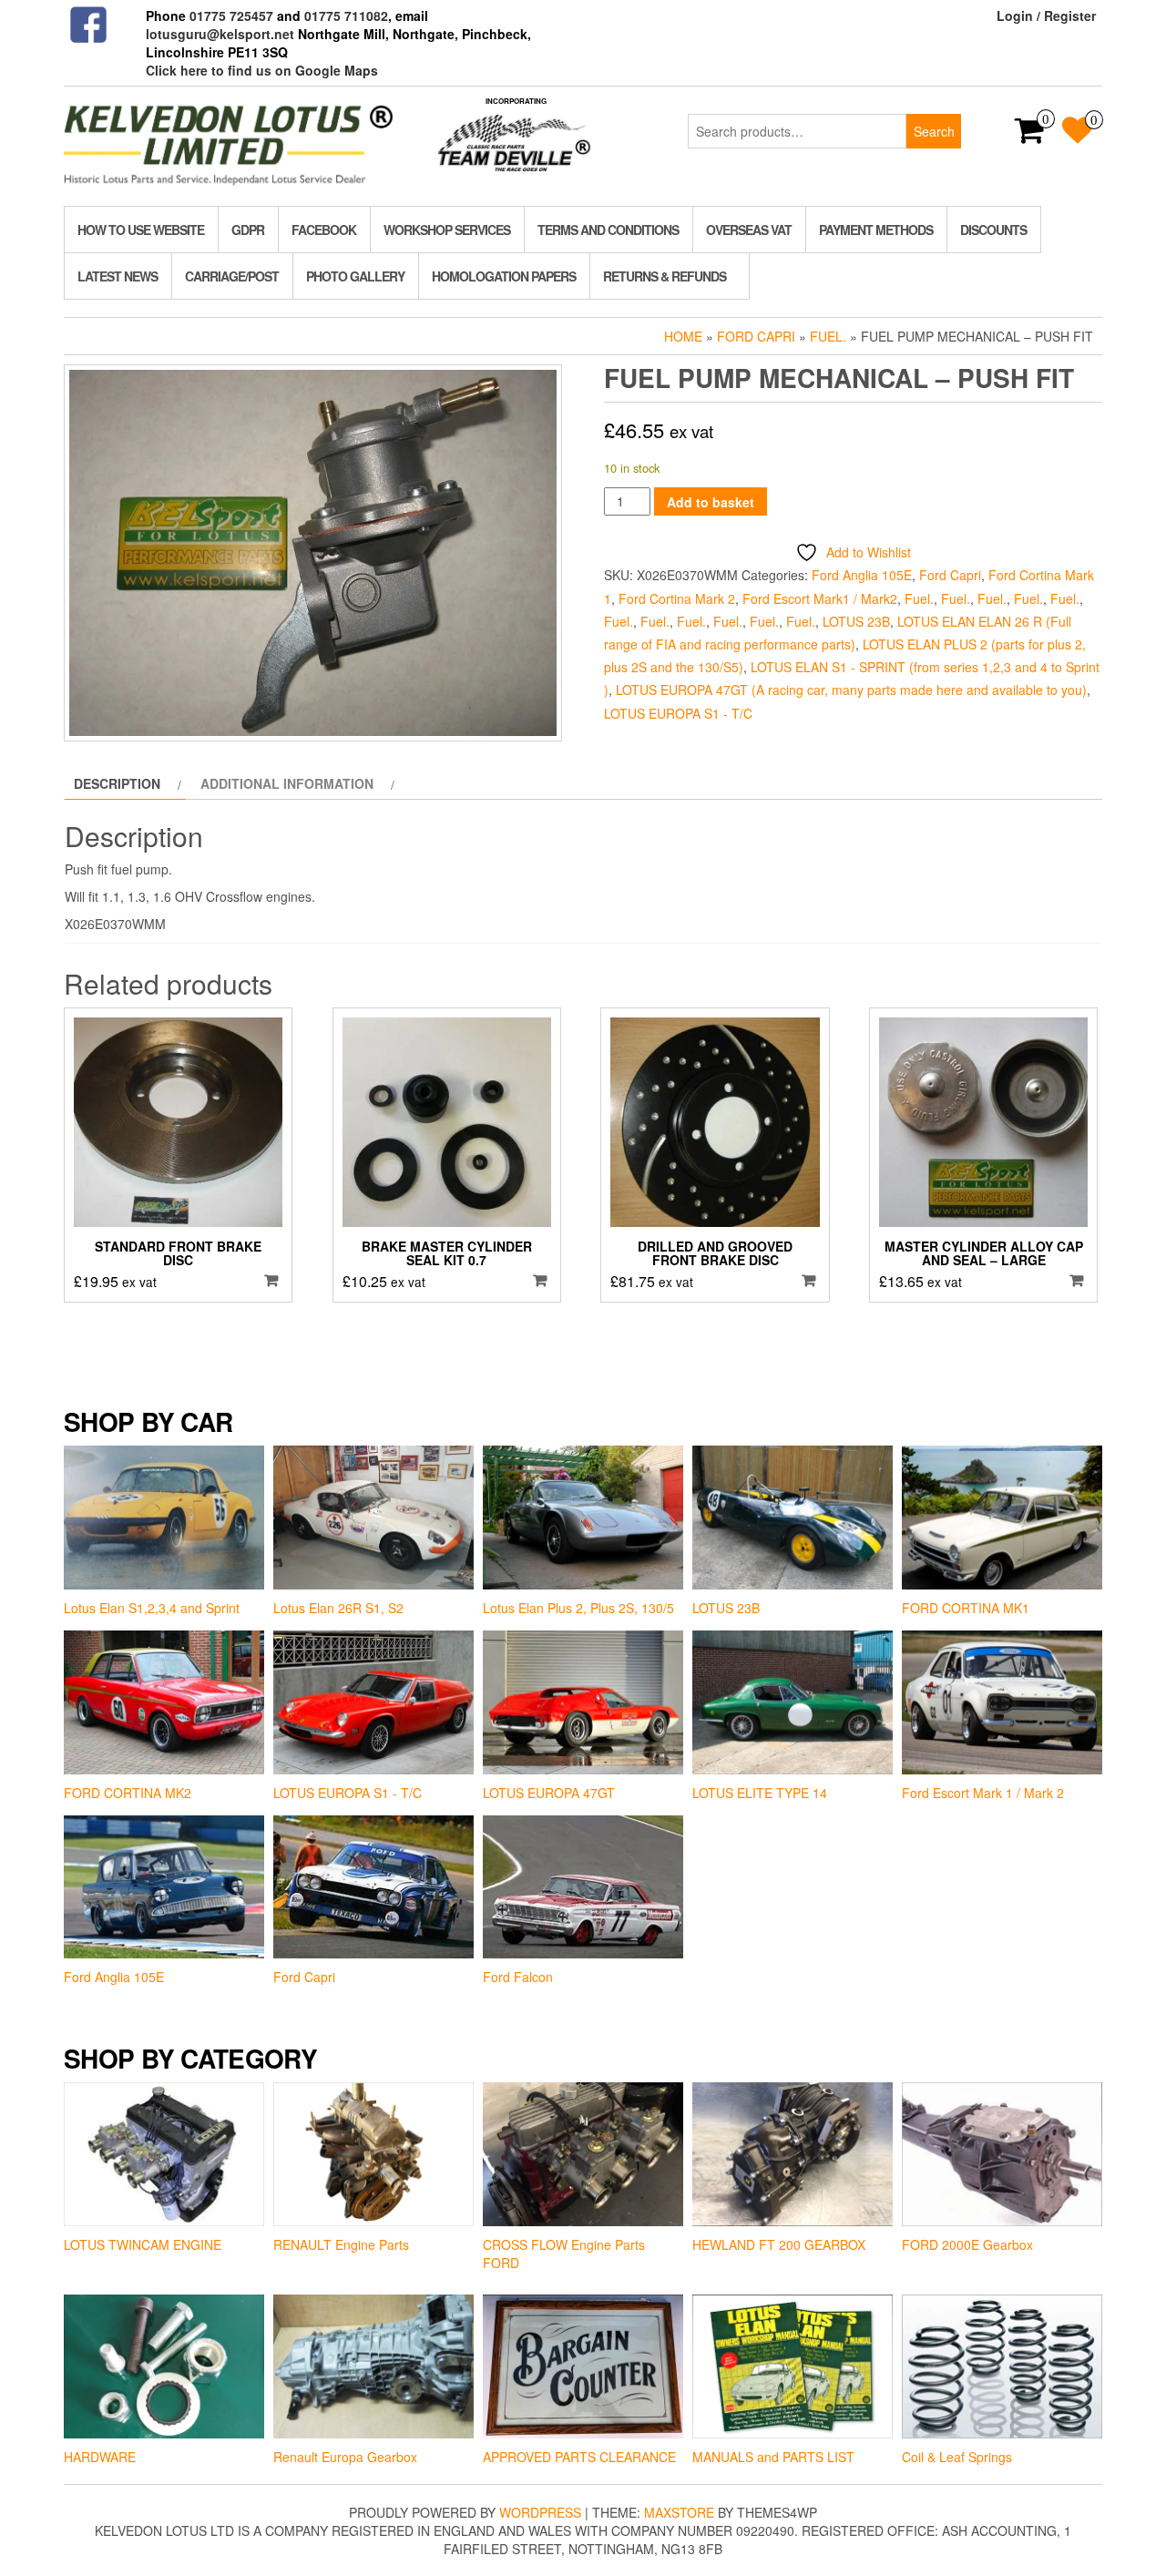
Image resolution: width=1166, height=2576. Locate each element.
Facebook (324, 230)
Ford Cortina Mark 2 (677, 598)
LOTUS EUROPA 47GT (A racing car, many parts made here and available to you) (851, 690)
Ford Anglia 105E (862, 575)
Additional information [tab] (287, 783)
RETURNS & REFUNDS (665, 276)
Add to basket (711, 502)
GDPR (248, 230)
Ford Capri (756, 336)
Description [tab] (117, 783)
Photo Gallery (355, 276)
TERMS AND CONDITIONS (608, 230)
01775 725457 (231, 15)
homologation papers (504, 276)
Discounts (993, 230)
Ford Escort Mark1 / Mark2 (820, 598)
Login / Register (1046, 15)
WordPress (540, 2512)
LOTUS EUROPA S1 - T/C (678, 713)
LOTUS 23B (856, 621)
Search (934, 131)
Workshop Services (447, 230)
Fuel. (828, 336)
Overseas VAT (749, 230)
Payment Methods (876, 230)
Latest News (118, 276)
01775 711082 (346, 15)
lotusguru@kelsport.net (220, 34)
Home (683, 336)
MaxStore (679, 2512)
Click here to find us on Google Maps (262, 70)
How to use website (141, 230)
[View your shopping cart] (1030, 136)
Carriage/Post (232, 276)
